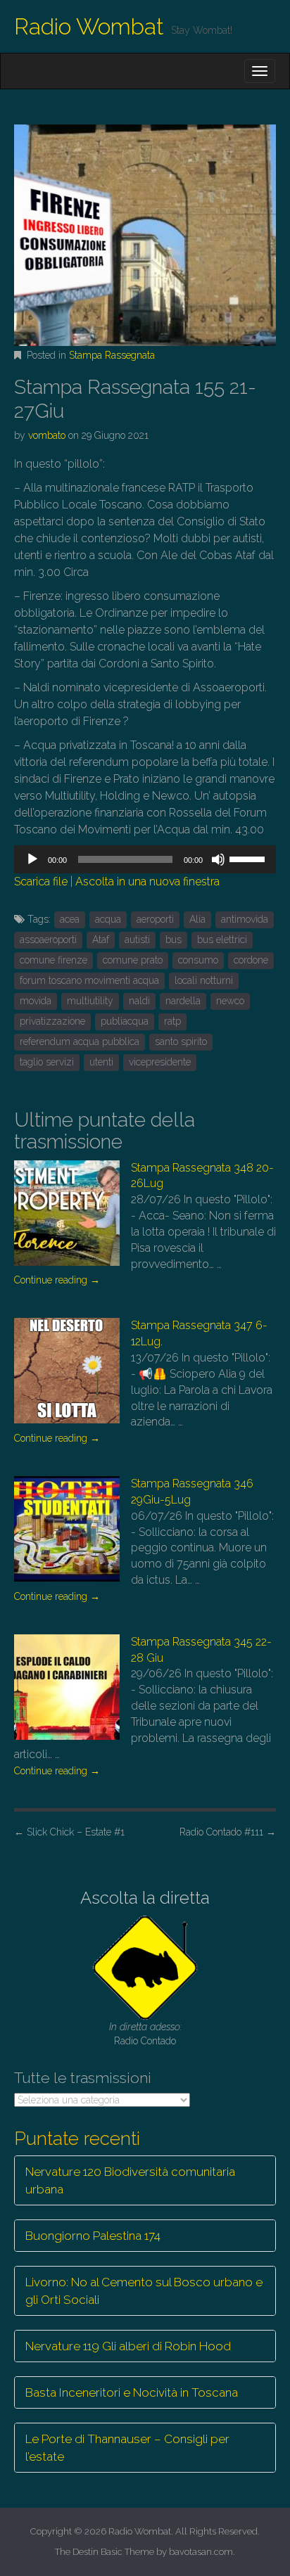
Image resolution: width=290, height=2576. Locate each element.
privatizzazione (52, 1021)
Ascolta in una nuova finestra (147, 882)
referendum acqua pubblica (80, 1042)
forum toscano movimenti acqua (89, 980)
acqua (108, 919)
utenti (101, 1062)
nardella (183, 1001)
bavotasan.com (201, 2552)
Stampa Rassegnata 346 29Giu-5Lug (192, 1492)
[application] (145, 859)
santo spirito (181, 1042)
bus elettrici (222, 940)
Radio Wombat (89, 26)
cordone (251, 960)
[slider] (249, 858)
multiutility (90, 1001)
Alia (197, 919)
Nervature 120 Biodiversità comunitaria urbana (130, 2180)
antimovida (245, 919)
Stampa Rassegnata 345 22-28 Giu (201, 1650)
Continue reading (57, 1280)
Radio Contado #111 (228, 1832)
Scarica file (41, 882)
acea (70, 919)
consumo (198, 960)
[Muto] (218, 859)
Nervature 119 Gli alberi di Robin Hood (128, 2346)
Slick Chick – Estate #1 (69, 1832)
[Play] (32, 859)
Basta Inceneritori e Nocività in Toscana (132, 2392)
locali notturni (204, 980)
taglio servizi (47, 1062)
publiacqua (125, 1021)
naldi (139, 1001)
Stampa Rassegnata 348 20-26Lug (202, 1176)
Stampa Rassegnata (112, 355)
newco (230, 1001)
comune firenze (53, 960)
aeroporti (155, 919)
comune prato (133, 960)
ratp (172, 1021)
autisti (137, 940)
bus (174, 940)
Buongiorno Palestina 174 (93, 2236)
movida (36, 1001)
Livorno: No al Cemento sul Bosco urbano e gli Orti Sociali (144, 2290)
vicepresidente (160, 1062)
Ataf (101, 940)
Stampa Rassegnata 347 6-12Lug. (199, 1333)
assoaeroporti (48, 940)
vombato (47, 435)
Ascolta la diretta (145, 1898)
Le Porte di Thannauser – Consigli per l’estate (127, 2447)
